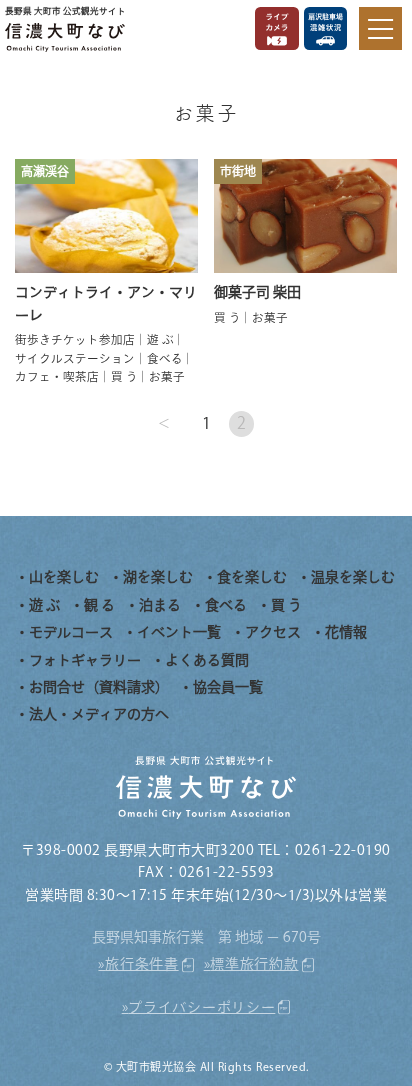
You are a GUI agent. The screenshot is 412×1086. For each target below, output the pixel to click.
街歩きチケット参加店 (75, 339)
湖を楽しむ (158, 577)
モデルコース (71, 632)
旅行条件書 (142, 964)
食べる (165, 358)
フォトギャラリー (85, 660)
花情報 (346, 632)
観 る (99, 605)
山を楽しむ (64, 577)
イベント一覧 (179, 632)
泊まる (160, 605)
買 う (124, 376)
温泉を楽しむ (353, 577)
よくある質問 (207, 660)
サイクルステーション (75, 358)
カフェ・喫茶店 (57, 376)
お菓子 (167, 376)
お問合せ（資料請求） (99, 687)
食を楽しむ (252, 577)
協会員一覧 (228, 687)
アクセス (273, 632)
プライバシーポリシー (201, 1007)
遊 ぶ (160, 339)
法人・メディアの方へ (99, 714)
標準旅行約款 (254, 964)
